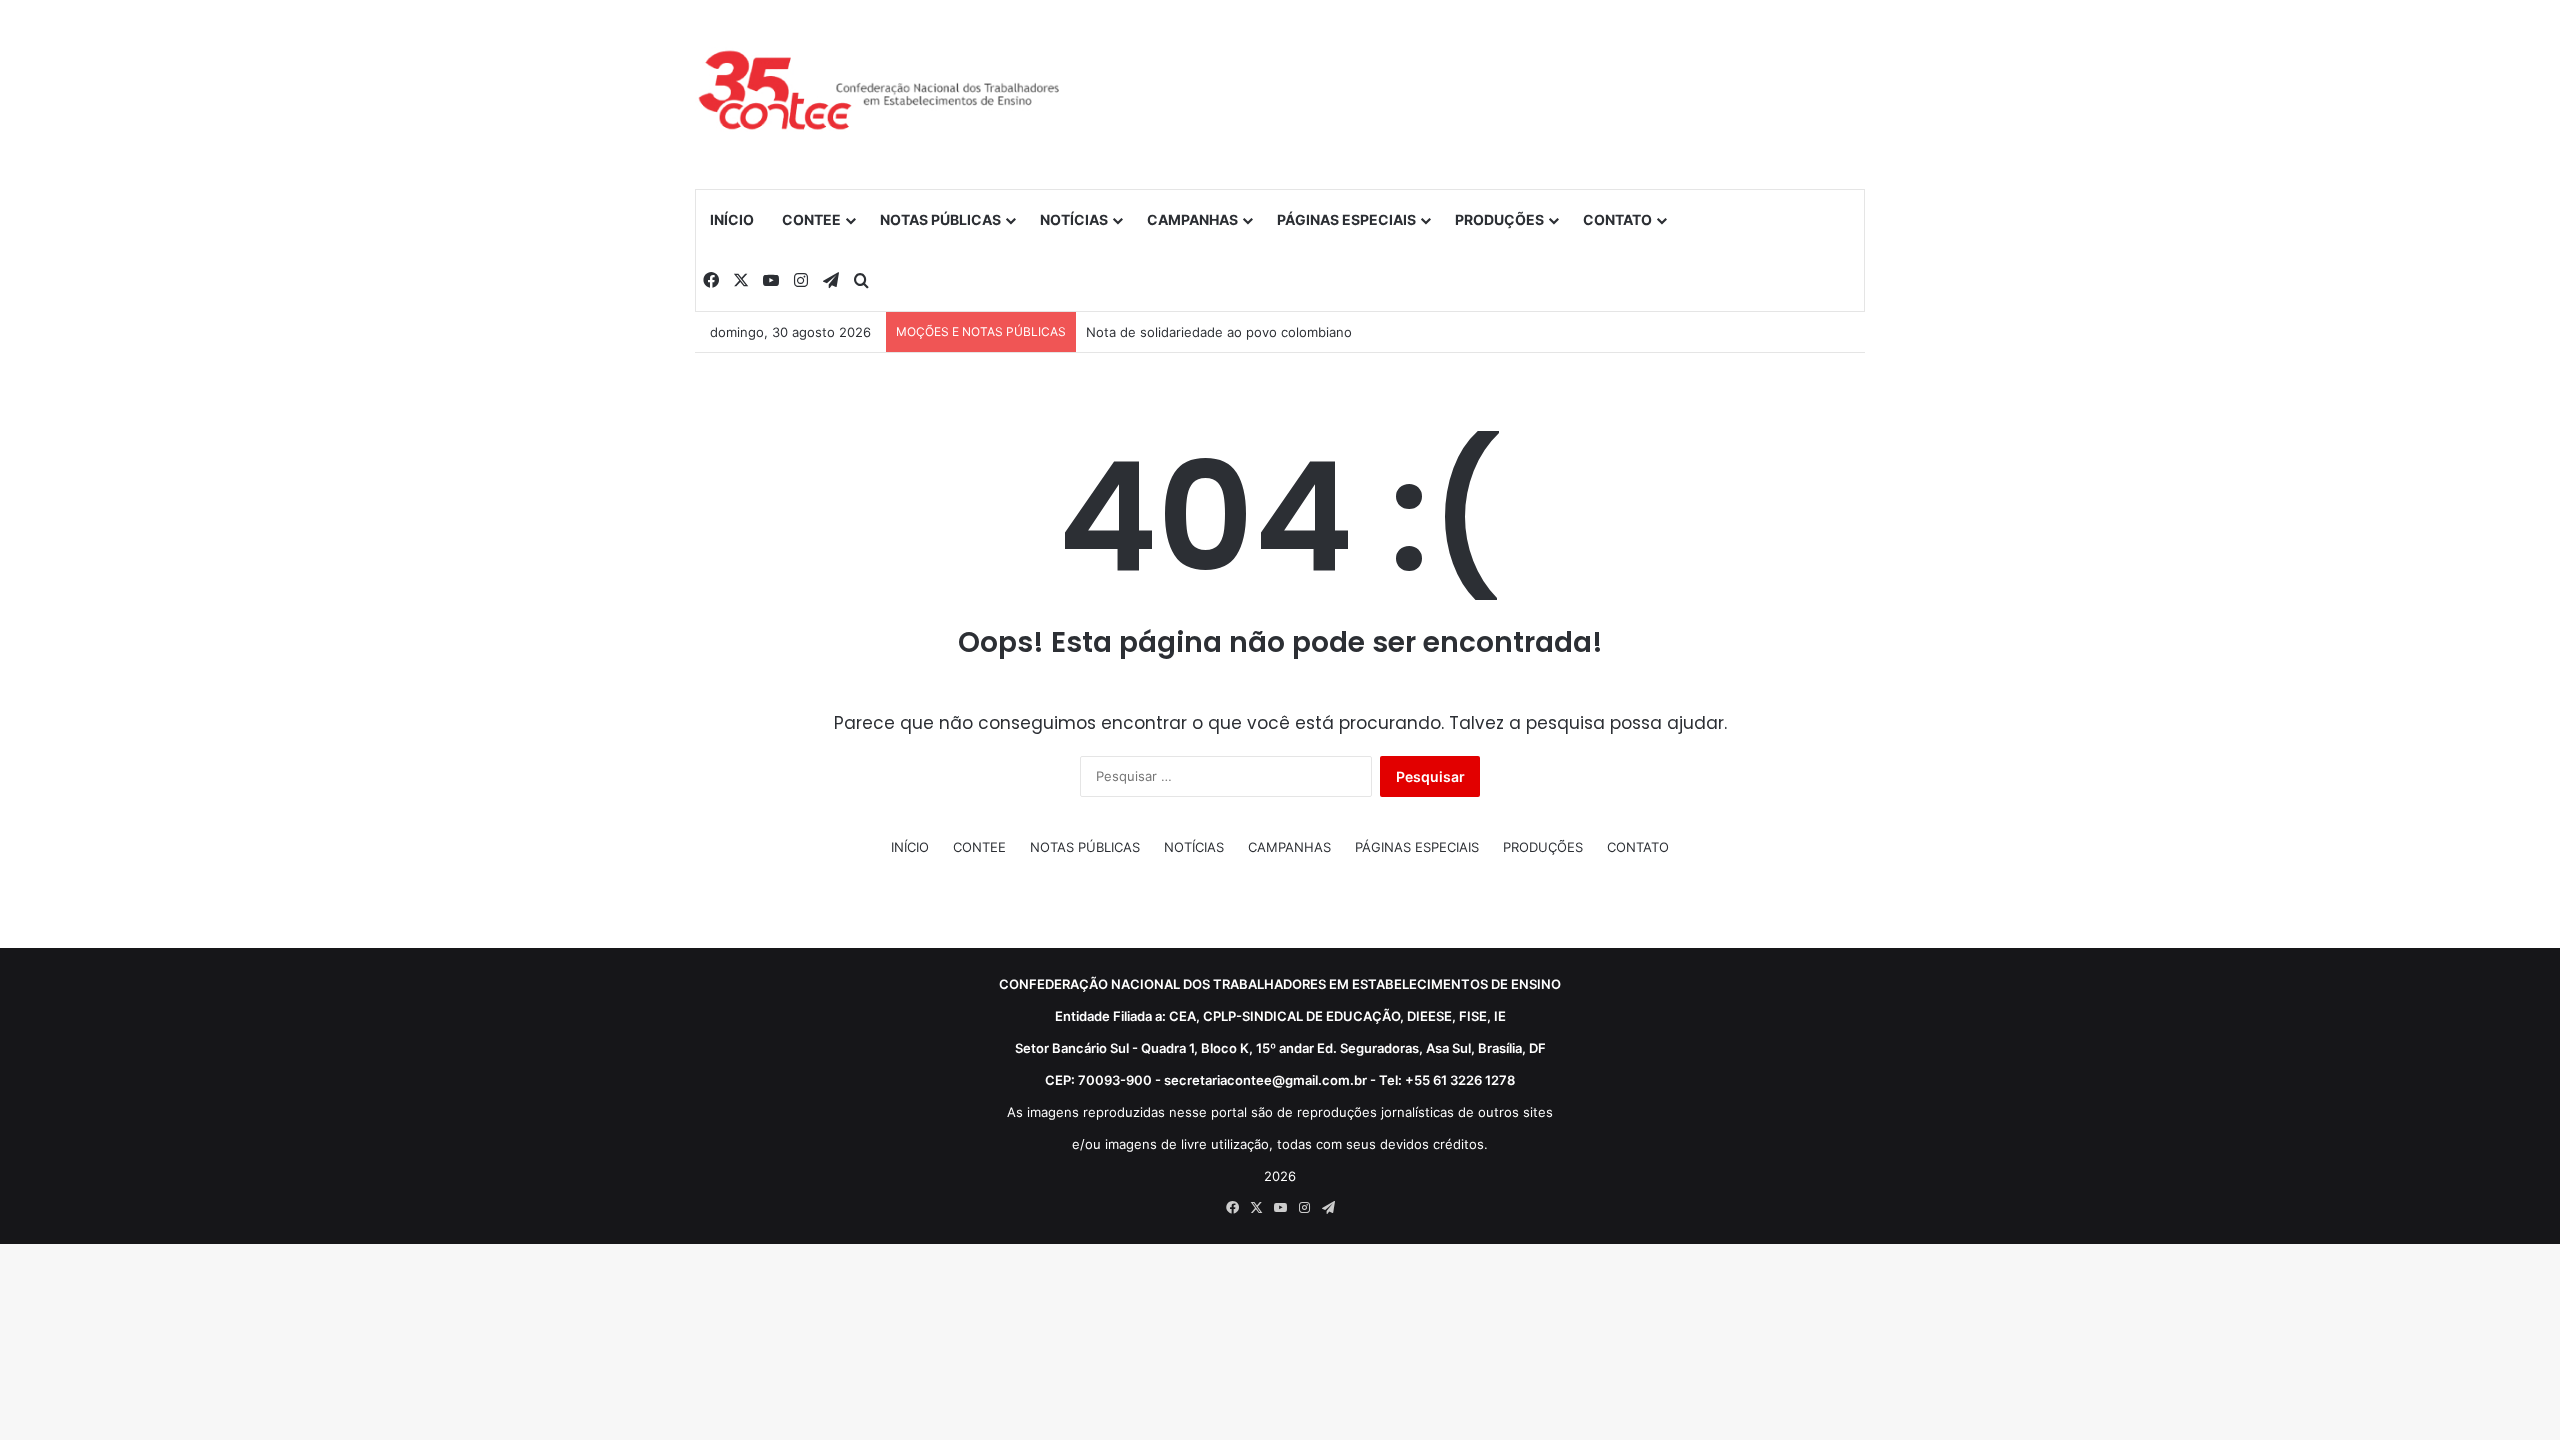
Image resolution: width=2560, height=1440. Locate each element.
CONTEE (811, 219)
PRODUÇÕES (1499, 219)
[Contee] (880, 94)
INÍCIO (732, 219)
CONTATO (1617, 219)
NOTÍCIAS (1074, 219)
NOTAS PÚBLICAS (940, 219)
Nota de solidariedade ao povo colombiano (1219, 332)
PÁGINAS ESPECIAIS (1346, 219)
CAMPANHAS (1192, 219)
